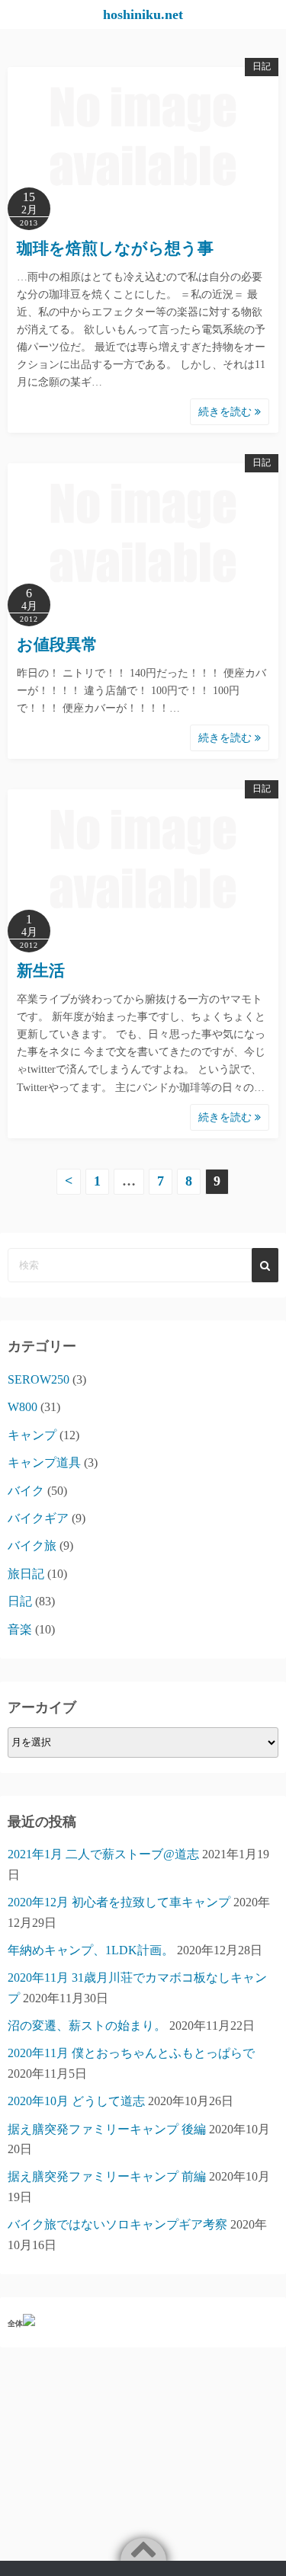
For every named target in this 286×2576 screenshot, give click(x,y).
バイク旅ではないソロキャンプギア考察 (117, 2224)
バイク (26, 1491)
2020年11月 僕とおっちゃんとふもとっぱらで (131, 2053)
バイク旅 (32, 1546)
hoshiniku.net (143, 14)
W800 (22, 1407)
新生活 (41, 971)
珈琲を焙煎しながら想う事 (115, 248)
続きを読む (227, 412)
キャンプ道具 (44, 1462)
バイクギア (38, 1518)
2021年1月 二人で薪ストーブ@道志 (103, 1854)
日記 (262, 66)
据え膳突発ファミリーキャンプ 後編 (107, 2129)
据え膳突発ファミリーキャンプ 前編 (107, 2176)
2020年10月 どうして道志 (76, 2101)
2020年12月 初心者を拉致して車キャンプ (119, 1902)
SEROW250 (39, 1379)
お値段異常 (57, 645)
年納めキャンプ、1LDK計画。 (91, 1950)
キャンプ (32, 1435)
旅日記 (26, 1574)
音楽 (20, 1629)
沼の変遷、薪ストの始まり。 (87, 2026)
